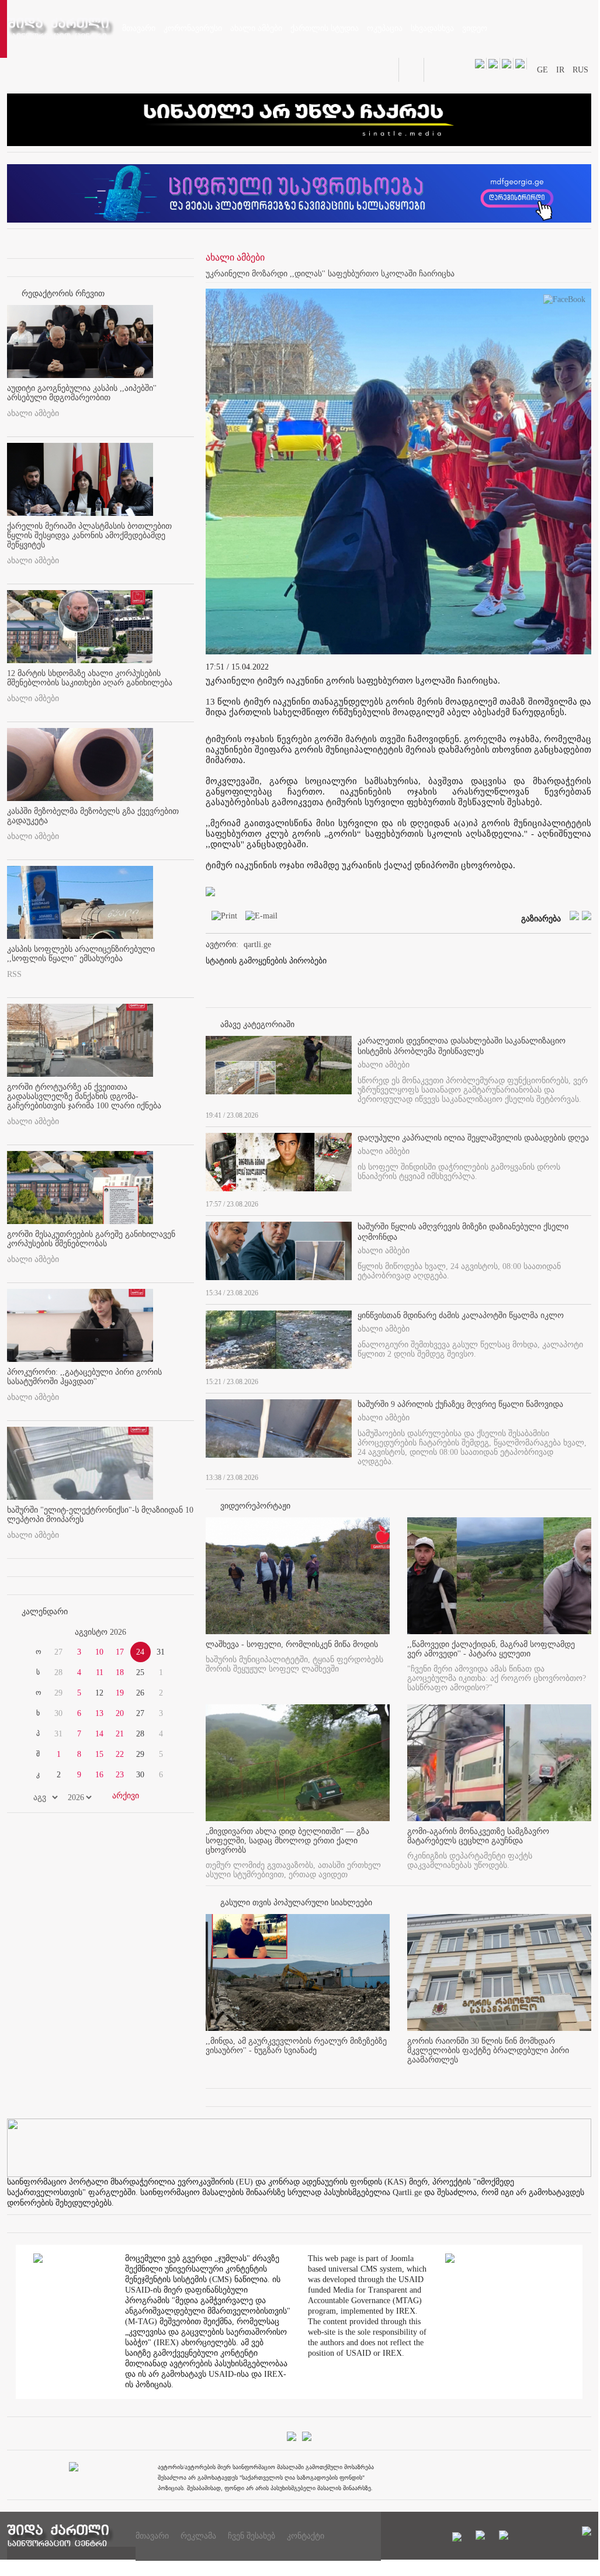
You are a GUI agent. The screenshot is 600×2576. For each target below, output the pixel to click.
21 (120, 1734)
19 (120, 1693)
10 (99, 1652)
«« (35, 1632)
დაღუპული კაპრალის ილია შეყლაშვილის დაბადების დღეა (473, 1138)
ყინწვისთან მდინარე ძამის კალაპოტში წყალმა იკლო (461, 1315)
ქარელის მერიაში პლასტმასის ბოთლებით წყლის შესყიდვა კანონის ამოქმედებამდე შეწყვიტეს (89, 535)
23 (120, 1775)
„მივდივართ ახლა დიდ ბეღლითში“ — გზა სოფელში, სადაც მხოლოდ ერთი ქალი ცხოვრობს (287, 1841)
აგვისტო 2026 (100, 1632)
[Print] (221, 918)
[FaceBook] (564, 302)
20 (120, 1713)
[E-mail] (259, 918)
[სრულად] (588, 1113)
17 (120, 1652)
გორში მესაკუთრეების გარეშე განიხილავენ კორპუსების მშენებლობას (91, 1239)
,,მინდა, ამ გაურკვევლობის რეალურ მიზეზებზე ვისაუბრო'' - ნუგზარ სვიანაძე (296, 2046)
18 (120, 1672)
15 (99, 1754)
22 (120, 1754)
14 (99, 1734)
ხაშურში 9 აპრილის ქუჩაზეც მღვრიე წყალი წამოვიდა (460, 1404)
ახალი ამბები (33, 413)
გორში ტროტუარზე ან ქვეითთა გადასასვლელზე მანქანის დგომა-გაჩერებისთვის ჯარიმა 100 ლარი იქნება (84, 1096)
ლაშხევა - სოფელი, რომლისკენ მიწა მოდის (292, 1644)
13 (99, 1713)
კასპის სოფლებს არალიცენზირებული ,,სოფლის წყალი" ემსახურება (81, 954)
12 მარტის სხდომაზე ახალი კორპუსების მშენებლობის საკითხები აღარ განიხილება (90, 678)
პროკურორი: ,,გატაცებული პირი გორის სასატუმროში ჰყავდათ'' (84, 1377)
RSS (14, 974)
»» (166, 1632)
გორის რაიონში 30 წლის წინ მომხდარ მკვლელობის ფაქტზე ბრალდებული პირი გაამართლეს (488, 2050)
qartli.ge (257, 944)
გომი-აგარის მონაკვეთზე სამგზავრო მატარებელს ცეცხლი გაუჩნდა (478, 1836)
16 (99, 1775)
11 (100, 1672)
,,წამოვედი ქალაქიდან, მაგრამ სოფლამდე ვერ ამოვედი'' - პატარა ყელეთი (491, 1649)
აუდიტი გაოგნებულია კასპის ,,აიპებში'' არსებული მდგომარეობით (82, 393)
